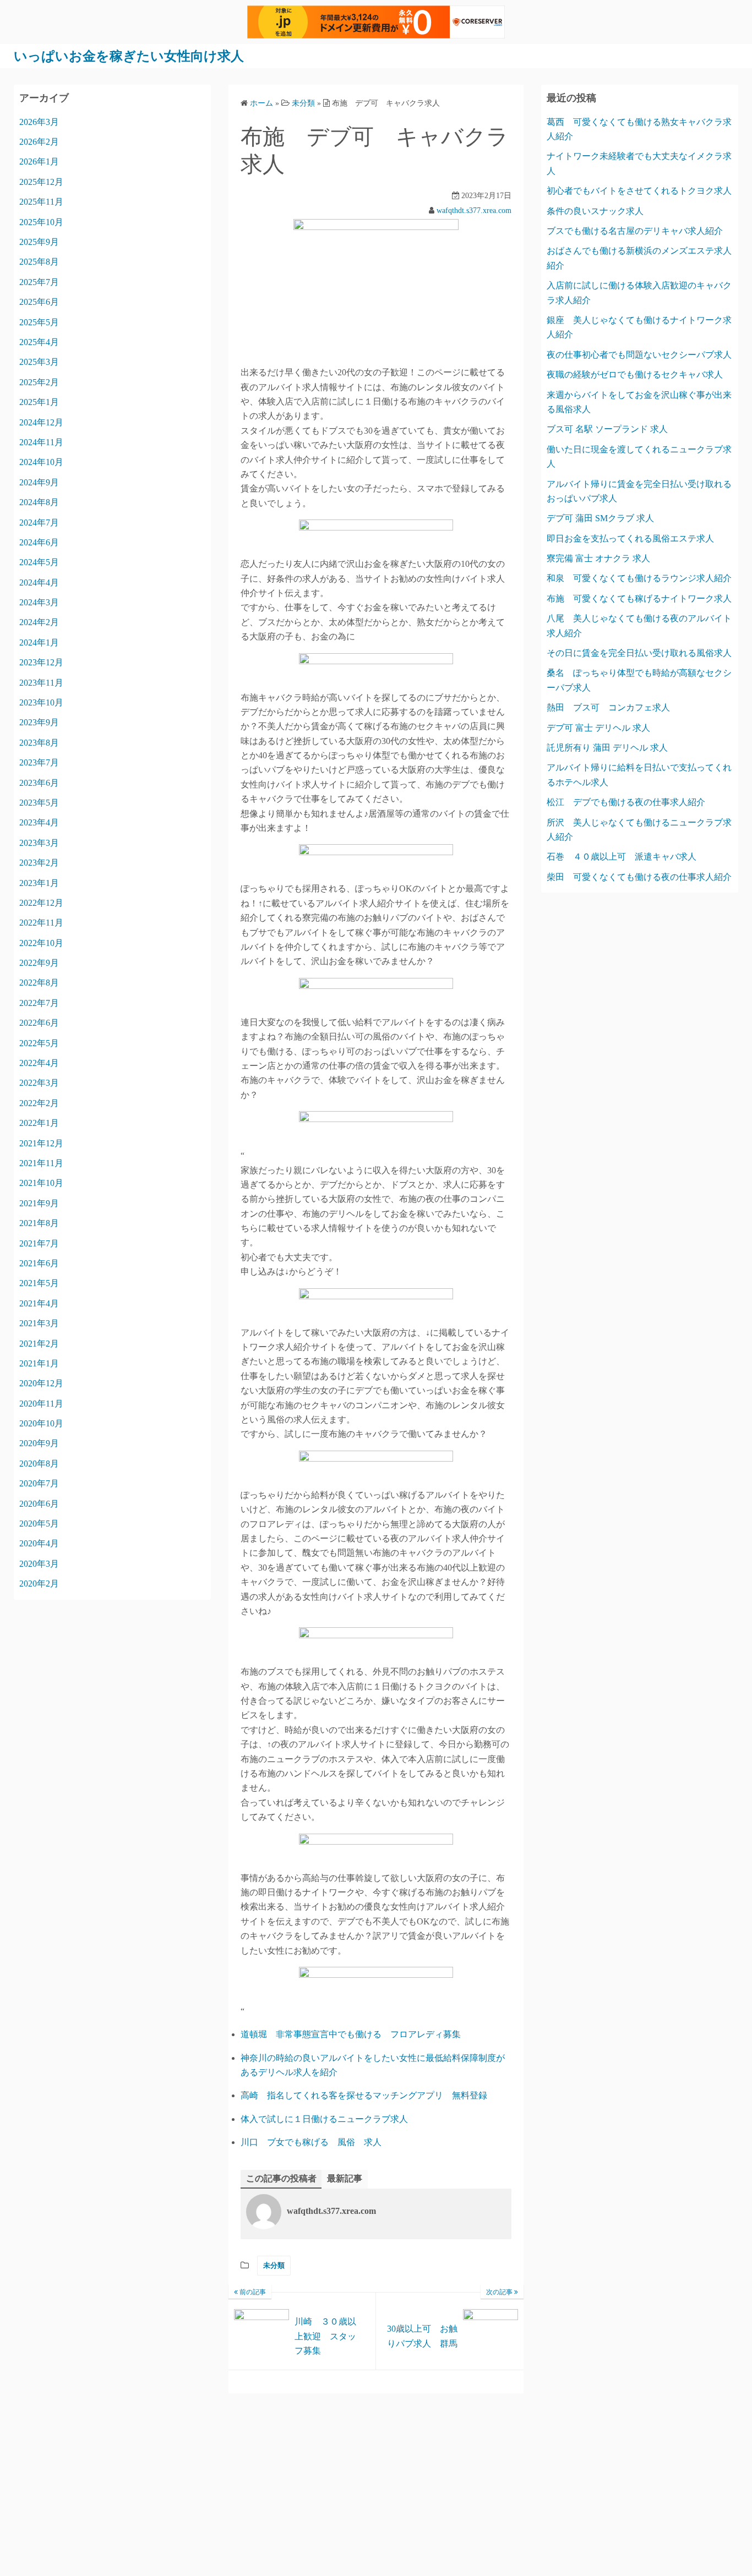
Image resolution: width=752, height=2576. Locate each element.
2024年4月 (39, 583)
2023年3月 (39, 843)
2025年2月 (39, 382)
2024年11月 (41, 442)
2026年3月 (39, 122)
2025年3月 (39, 362)
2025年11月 (41, 202)
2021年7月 (39, 1243)
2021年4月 (39, 1303)
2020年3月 (39, 1564)
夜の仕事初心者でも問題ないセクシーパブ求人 (639, 355)
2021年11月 (41, 1163)
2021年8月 (39, 1223)
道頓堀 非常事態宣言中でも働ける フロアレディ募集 (351, 2034)
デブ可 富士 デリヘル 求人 (598, 728)
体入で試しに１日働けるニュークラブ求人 (324, 2119)
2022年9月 (39, 963)
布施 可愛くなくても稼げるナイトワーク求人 (639, 598)
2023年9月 (39, 722)
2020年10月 (41, 1423)
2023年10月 (41, 702)
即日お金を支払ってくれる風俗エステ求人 (630, 538)
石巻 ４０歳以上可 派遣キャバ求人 (622, 857)
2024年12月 (41, 422)
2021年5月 (39, 1283)
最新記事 (345, 2178)
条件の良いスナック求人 (595, 211)
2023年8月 (39, 743)
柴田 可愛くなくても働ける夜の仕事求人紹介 (639, 877)
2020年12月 (41, 1383)
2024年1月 (39, 642)
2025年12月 (41, 182)
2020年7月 (39, 1483)
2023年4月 (39, 822)
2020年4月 (39, 1543)
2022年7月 (39, 1003)
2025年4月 (39, 342)
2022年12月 (41, 903)
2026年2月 (39, 142)
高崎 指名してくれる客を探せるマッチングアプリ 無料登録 (364, 2095)
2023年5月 (39, 803)
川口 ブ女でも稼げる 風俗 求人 (311, 2142)
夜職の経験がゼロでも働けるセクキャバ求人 (635, 374)
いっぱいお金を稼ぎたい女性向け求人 (129, 56)
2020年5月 (39, 1524)
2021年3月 (39, 1323)
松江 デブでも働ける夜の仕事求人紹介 (626, 802)
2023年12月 (41, 662)
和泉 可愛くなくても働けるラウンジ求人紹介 (639, 578)
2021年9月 (39, 1203)
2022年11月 (41, 923)
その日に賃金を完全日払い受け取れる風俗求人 (639, 653)
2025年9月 (39, 242)
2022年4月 (39, 1063)
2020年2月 (39, 1584)
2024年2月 (39, 622)
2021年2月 (39, 1344)
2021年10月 (41, 1183)
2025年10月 (41, 222)
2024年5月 (39, 562)
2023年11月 (41, 683)
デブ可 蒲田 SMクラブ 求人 (600, 518)
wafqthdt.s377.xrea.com (474, 210)
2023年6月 (39, 783)
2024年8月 (39, 502)
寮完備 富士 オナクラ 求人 (598, 558)
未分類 (274, 2265)
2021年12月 (41, 1143)
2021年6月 (39, 1263)
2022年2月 (39, 1103)
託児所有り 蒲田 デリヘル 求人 (607, 748)
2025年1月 (39, 402)
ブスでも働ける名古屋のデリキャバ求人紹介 (635, 231)
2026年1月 (39, 162)
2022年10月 (41, 943)
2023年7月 (39, 762)
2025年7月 (39, 282)
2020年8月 (39, 1464)
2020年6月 (39, 1504)
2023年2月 (39, 863)
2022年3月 (39, 1083)
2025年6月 (39, 302)
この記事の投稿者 (281, 2178)
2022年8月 (39, 983)
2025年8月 (39, 262)
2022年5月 (39, 1043)
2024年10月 (41, 462)
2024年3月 (39, 602)
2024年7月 (39, 523)
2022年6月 (39, 1023)
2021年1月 (39, 1363)
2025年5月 (39, 322)
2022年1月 (39, 1123)
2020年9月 (39, 1443)
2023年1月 (39, 883)
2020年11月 (41, 1404)
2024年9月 (39, 482)
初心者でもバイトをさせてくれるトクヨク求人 (639, 191)
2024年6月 (39, 542)
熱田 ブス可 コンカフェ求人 (608, 707)
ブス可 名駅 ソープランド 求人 (607, 429)
